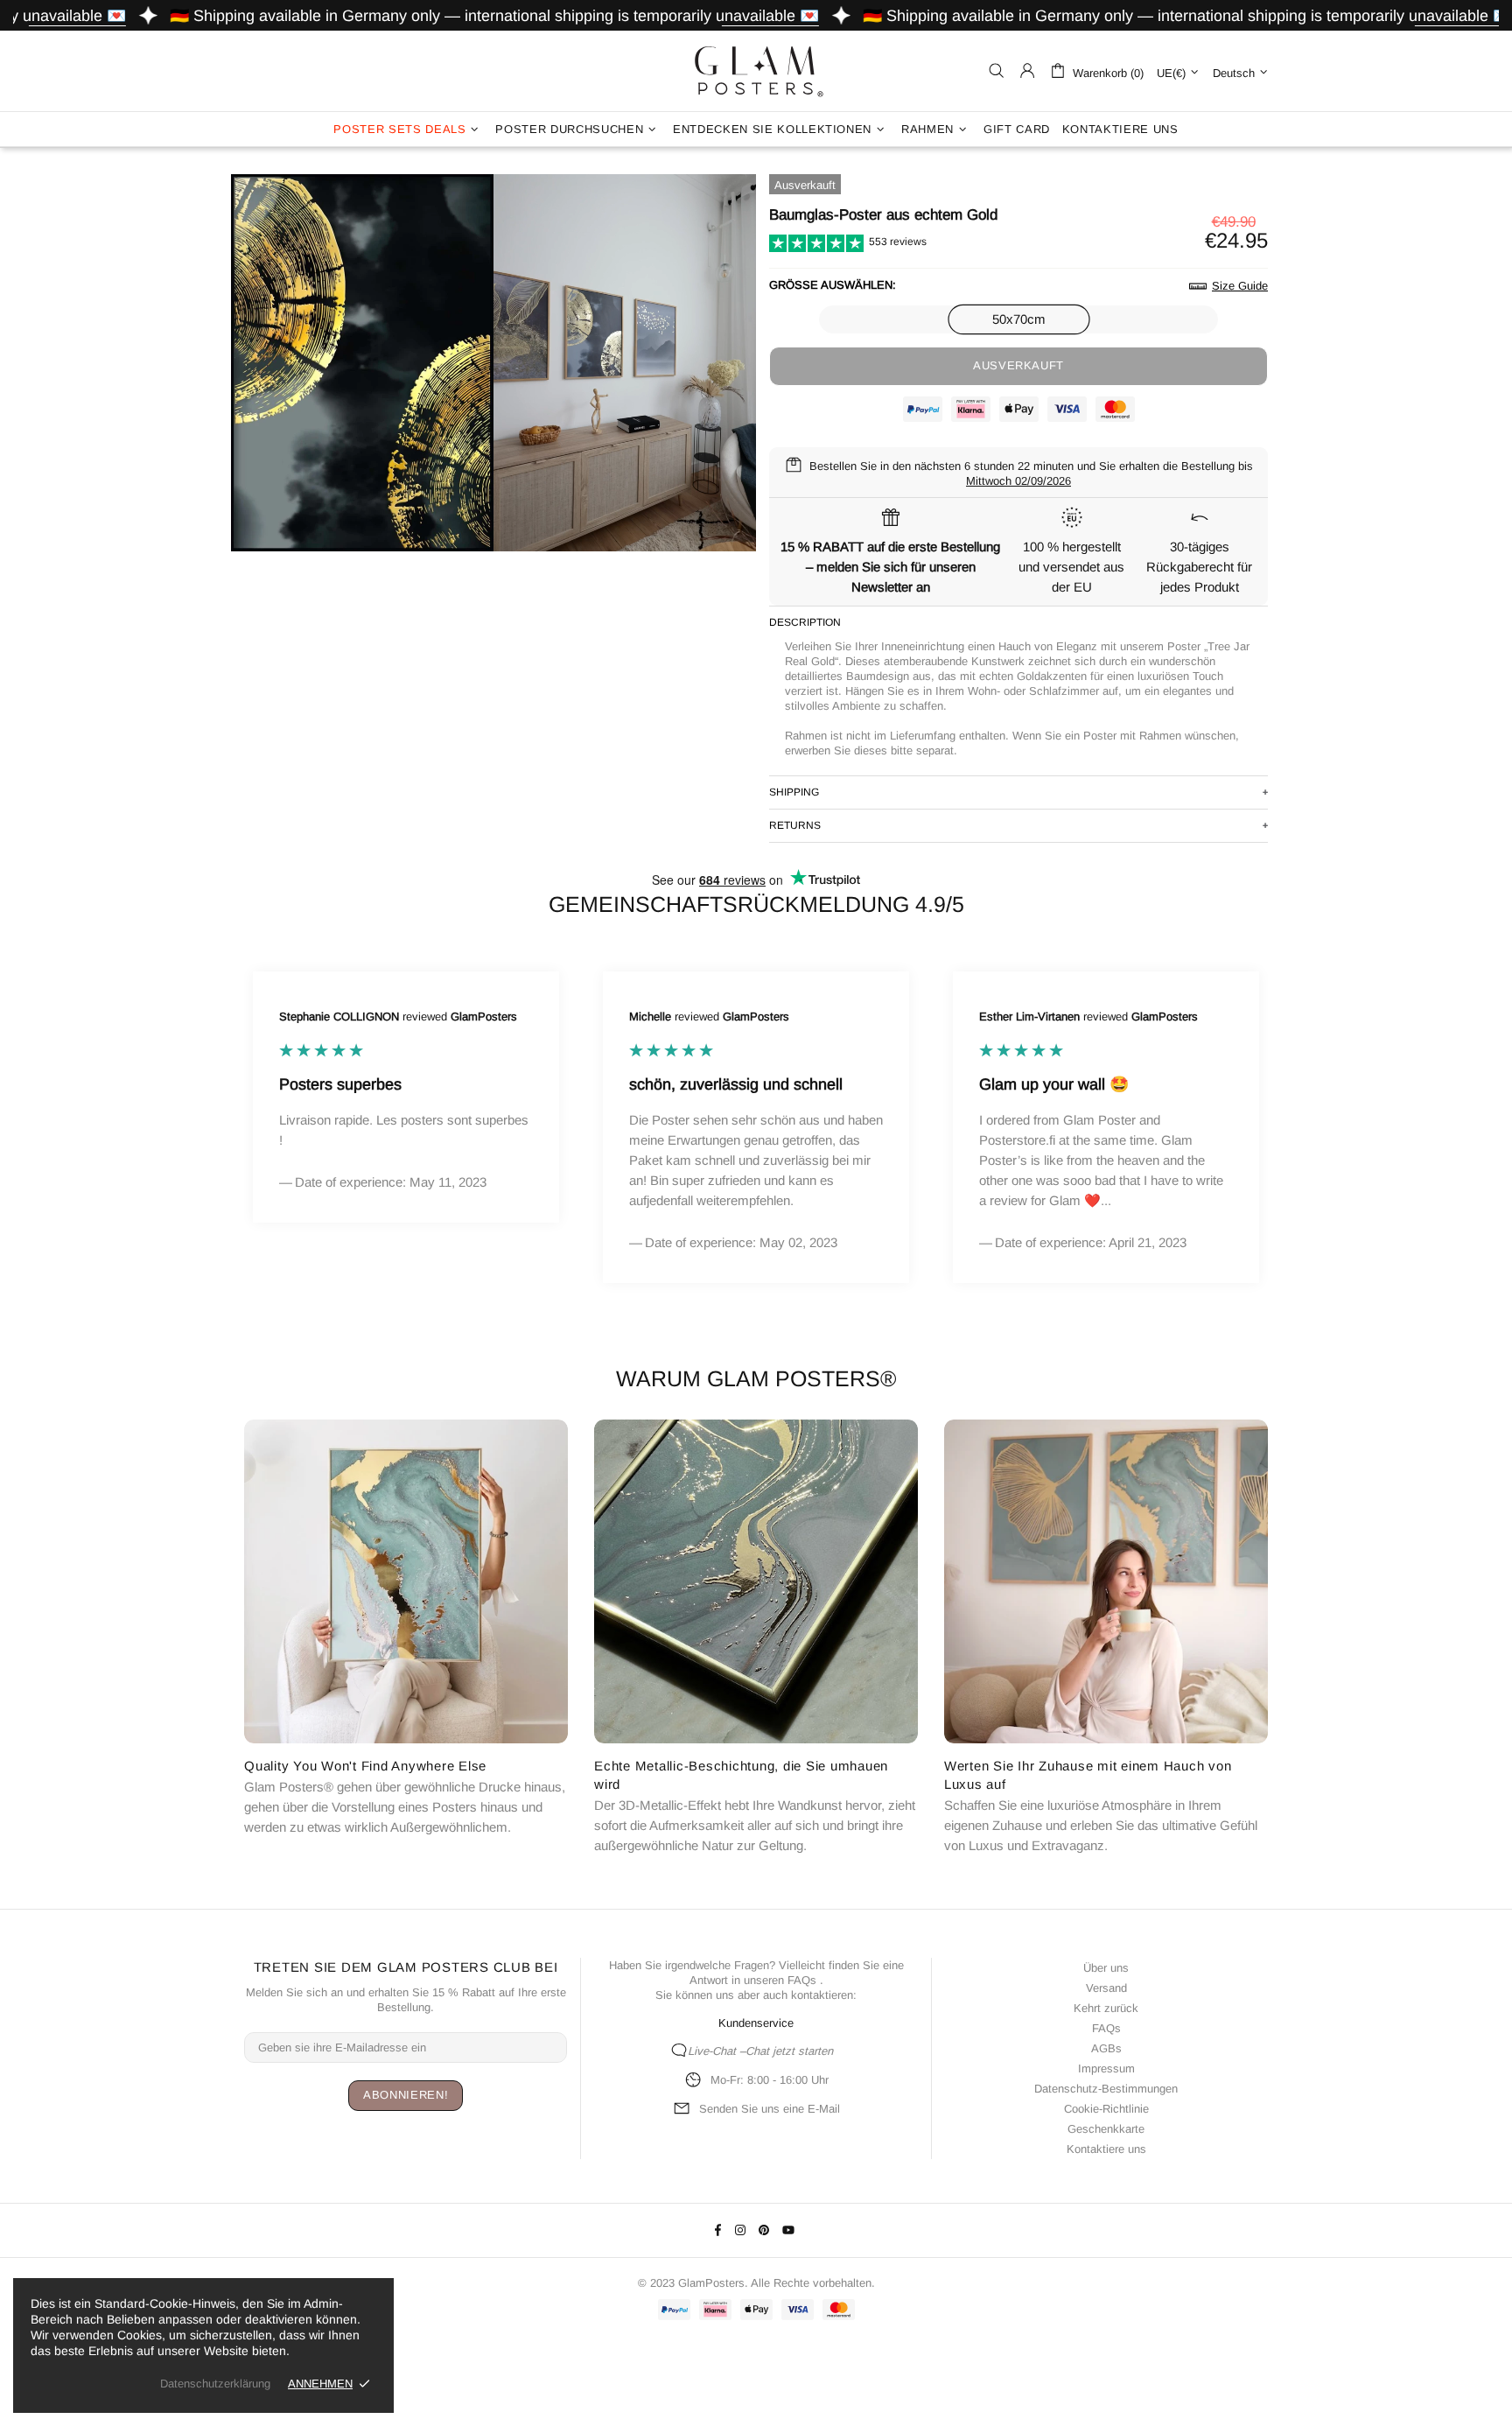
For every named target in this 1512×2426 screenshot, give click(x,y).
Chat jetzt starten (789, 2051)
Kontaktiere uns (1106, 2149)
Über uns (1106, 1968)
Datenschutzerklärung (215, 2384)
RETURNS (795, 825)
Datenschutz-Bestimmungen (1106, 2089)
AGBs (1106, 2048)
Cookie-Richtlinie (1106, 2109)
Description (805, 622)
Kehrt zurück (1106, 2008)
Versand (1106, 1988)
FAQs (802, 1980)
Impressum (1106, 2068)
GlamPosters (756, 71)
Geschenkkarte (1106, 2129)
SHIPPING (794, 792)
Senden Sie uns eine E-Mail (770, 2109)
